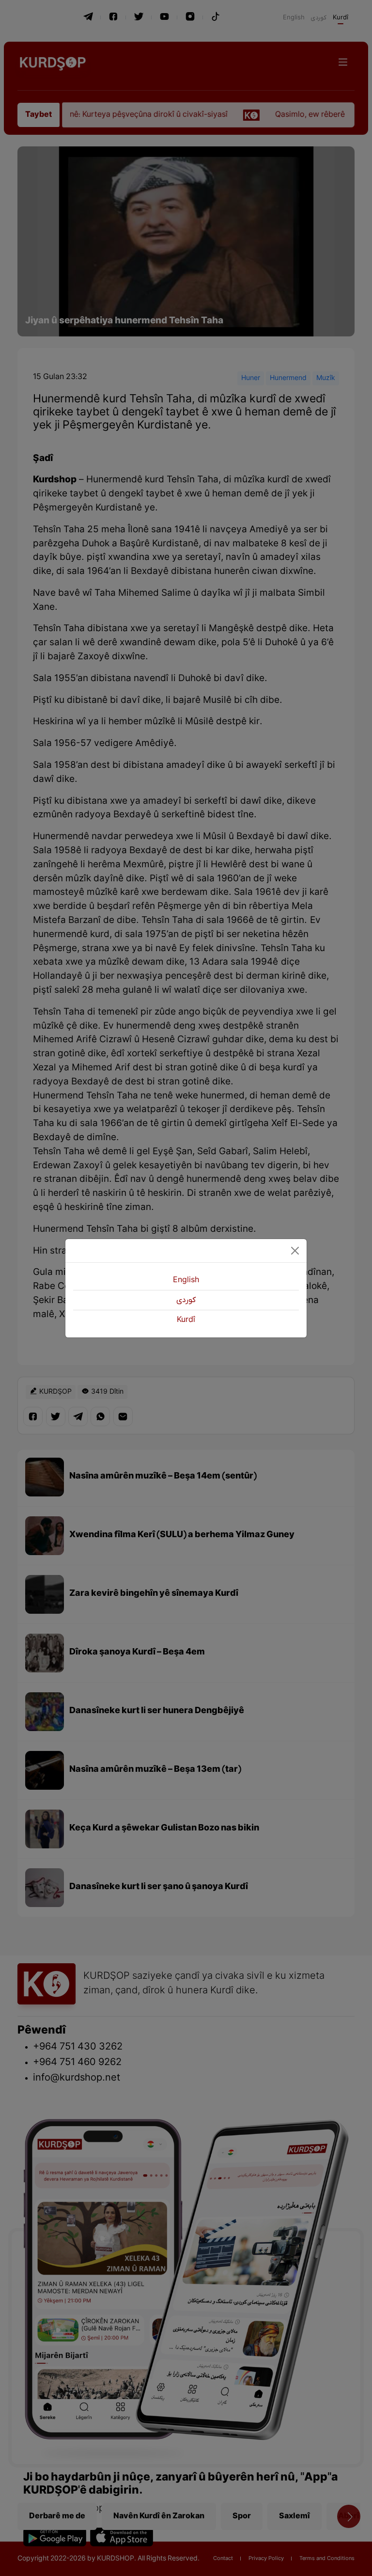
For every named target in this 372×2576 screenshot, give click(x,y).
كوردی (186, 1300)
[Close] (295, 1251)
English (186, 1280)
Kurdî (186, 1320)
